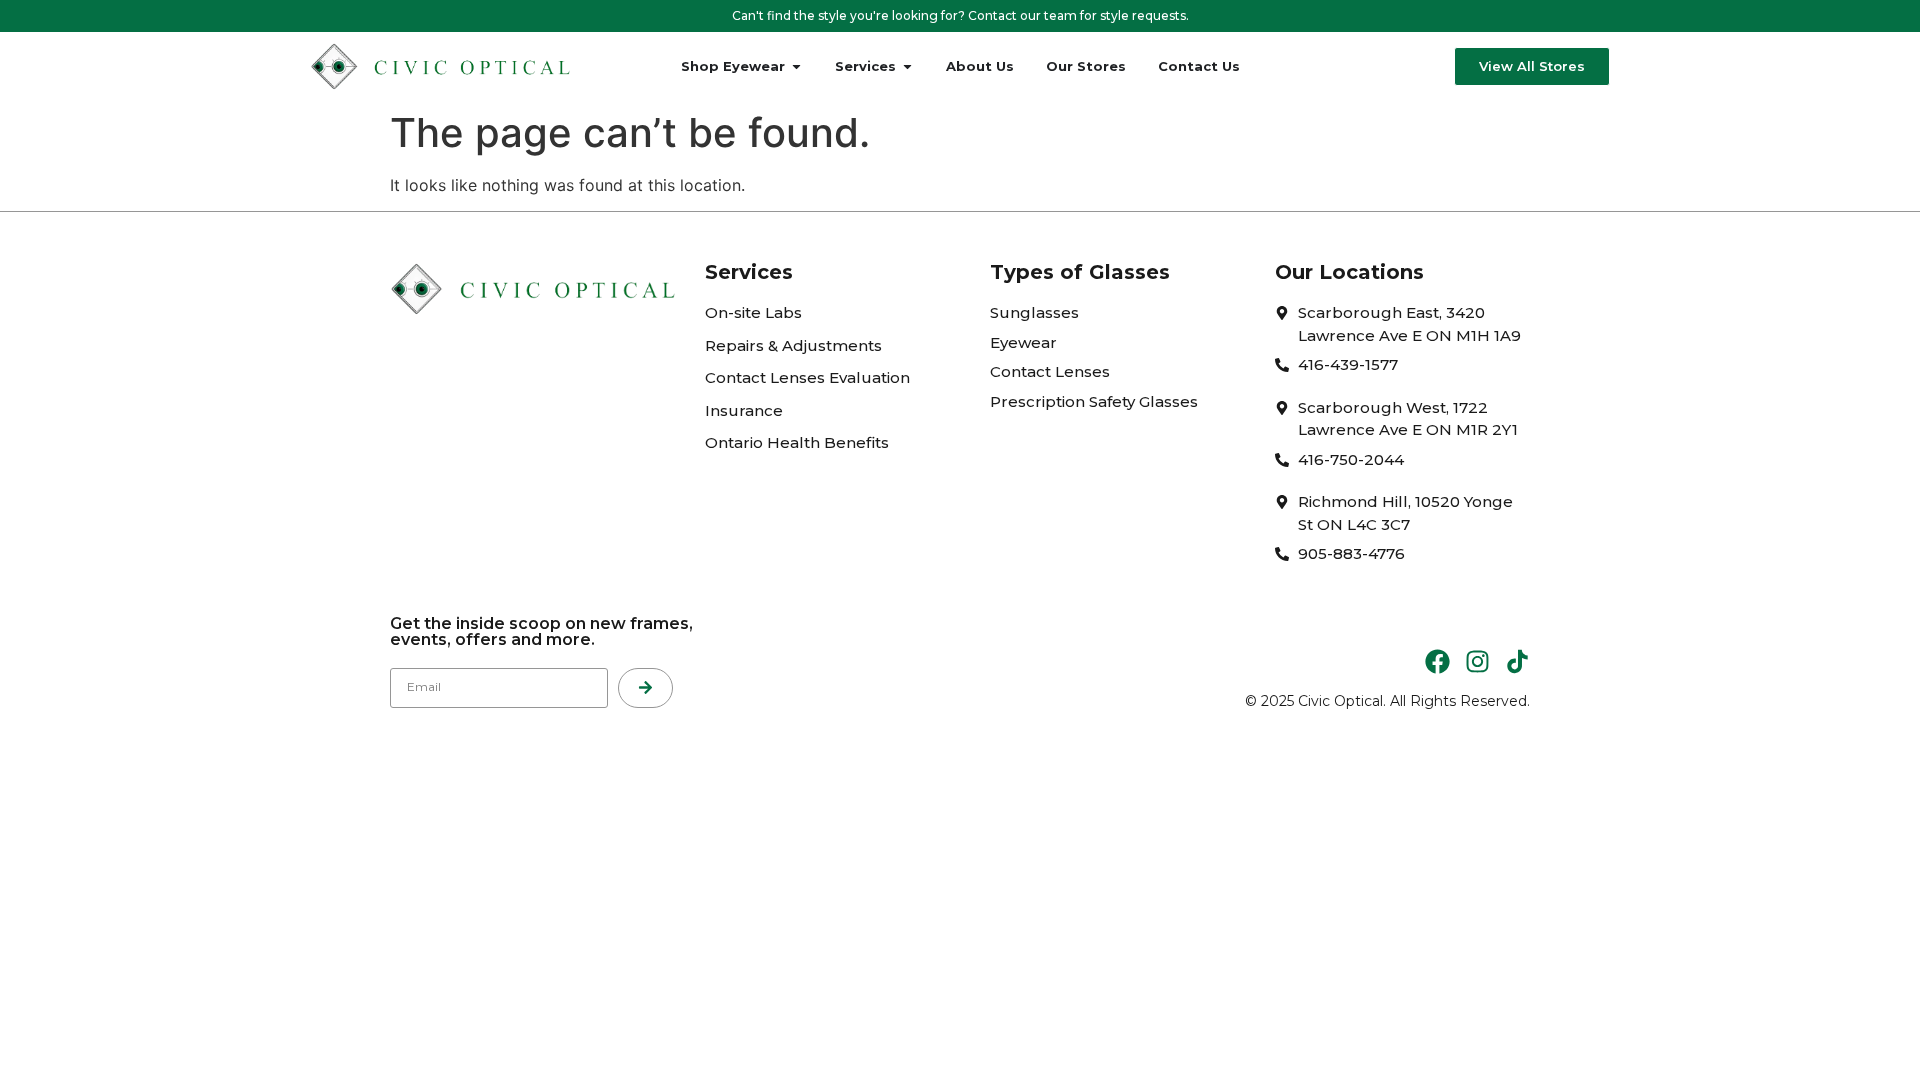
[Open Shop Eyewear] (796, 67)
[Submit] (645, 688)
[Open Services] (907, 67)
